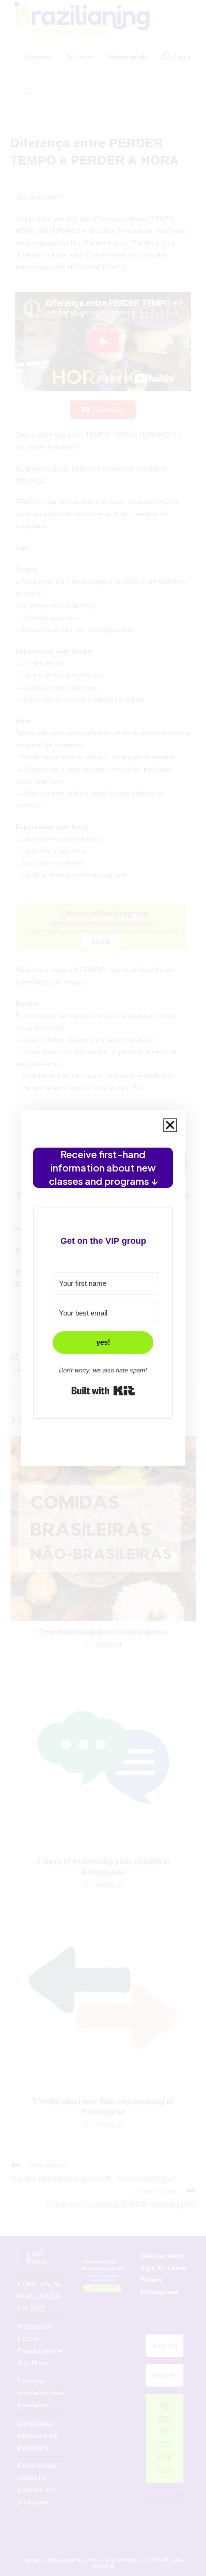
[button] (170, 1125)
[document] (103, 1288)
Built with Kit (103, 1391)
